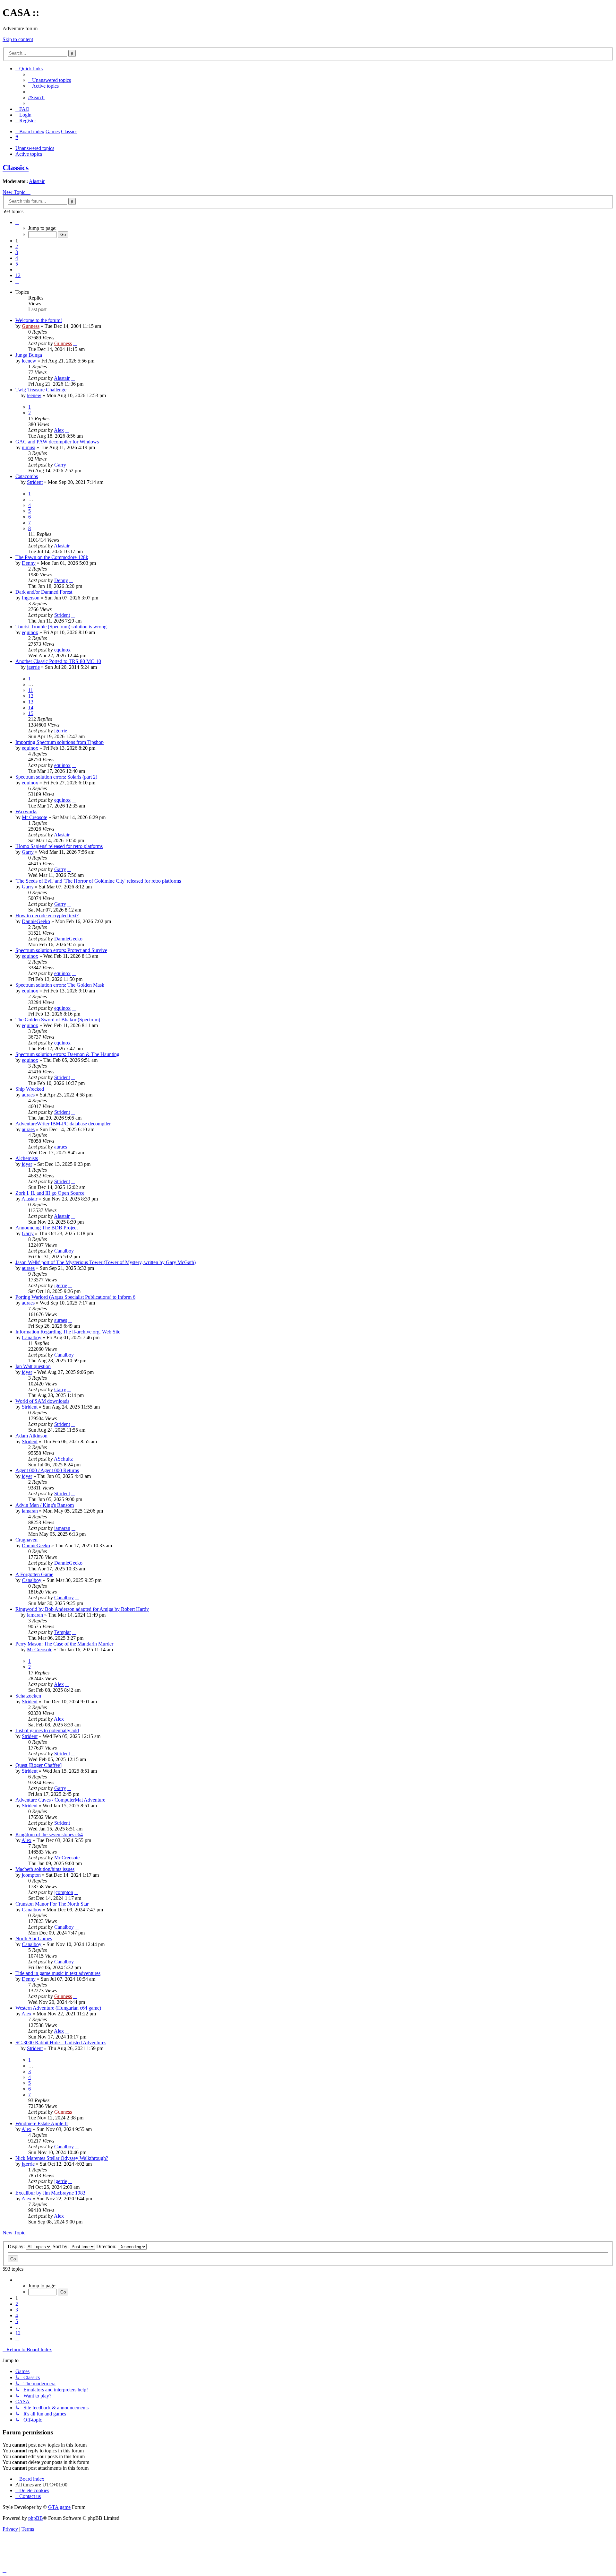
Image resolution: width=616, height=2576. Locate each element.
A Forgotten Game (34, 1574)
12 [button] (18, 275)
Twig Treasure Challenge (41, 390)
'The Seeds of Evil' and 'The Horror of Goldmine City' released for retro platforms (98, 881)
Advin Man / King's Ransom (45, 1505)
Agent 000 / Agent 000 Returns (47, 1470)
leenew (29, 361)
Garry (60, 465)
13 (31, 702)
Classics (16, 168)
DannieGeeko (36, 921)
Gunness (31, 326)
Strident (35, 482)
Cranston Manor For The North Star (52, 1904)
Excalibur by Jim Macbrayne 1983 (50, 2193)
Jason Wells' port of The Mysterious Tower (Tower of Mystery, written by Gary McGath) (106, 1262)
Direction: (107, 2246)
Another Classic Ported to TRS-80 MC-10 (58, 661)
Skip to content (18, 39)
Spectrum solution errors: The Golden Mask (60, 985)
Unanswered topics (35, 148)
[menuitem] (50, 80)
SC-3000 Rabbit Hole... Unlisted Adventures (61, 2043)
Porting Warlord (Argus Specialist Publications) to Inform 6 (75, 1297)
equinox (30, 632)
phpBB (36, 2518)
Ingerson (31, 598)
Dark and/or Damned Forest (44, 592)
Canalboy (64, 1251)
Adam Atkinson (31, 1436)
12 (31, 696)
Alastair (37, 181)
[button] (17, 222)
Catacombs (27, 476)
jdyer (27, 1164)
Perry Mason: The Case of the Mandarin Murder (64, 1644)
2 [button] (17, 246)
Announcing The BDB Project (47, 1228)
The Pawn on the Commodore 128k (52, 557)
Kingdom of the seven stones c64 (49, 1834)
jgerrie (33, 667)
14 (31, 707)
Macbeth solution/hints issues (45, 1869)
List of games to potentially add (47, 1730)
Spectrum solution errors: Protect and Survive (61, 950)
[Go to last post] (75, 343)
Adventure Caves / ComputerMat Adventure (60, 1800)
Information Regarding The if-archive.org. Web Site (68, 1332)
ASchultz (63, 1459)
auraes (28, 1095)
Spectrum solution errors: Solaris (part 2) (56, 777)
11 (31, 690)
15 (31, 713)
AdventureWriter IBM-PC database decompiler (63, 1124)
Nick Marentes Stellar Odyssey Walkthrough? (62, 2158)
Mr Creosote (34, 817)
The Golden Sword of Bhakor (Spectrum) (58, 1020)
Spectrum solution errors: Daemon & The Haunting (67, 1054)
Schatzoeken (28, 1696)
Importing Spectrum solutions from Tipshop (60, 742)
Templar (63, 1632)
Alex (59, 430)
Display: (17, 2246)
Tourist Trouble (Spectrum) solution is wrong (61, 627)
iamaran (30, 1511)
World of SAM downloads (42, 1401)
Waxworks (26, 812)
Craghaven (26, 1540)
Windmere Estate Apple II (42, 2123)
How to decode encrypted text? (47, 916)
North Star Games (34, 1939)
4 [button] (17, 258)
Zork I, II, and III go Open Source (50, 1193)
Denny (29, 563)
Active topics (29, 154)
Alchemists (27, 1158)
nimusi (29, 447)
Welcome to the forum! (39, 320)
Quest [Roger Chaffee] (38, 1765)
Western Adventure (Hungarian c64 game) (58, 2008)
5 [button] (17, 264)
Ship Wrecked (30, 1089)
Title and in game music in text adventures (58, 1973)
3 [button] (17, 252)
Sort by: (61, 2246)
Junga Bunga (29, 355)
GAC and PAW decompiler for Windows (57, 442)
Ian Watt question (33, 1366)
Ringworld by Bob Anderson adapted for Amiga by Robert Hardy (82, 1609)
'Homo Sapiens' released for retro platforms (59, 846)
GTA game (59, 2507)
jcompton (31, 1875)
